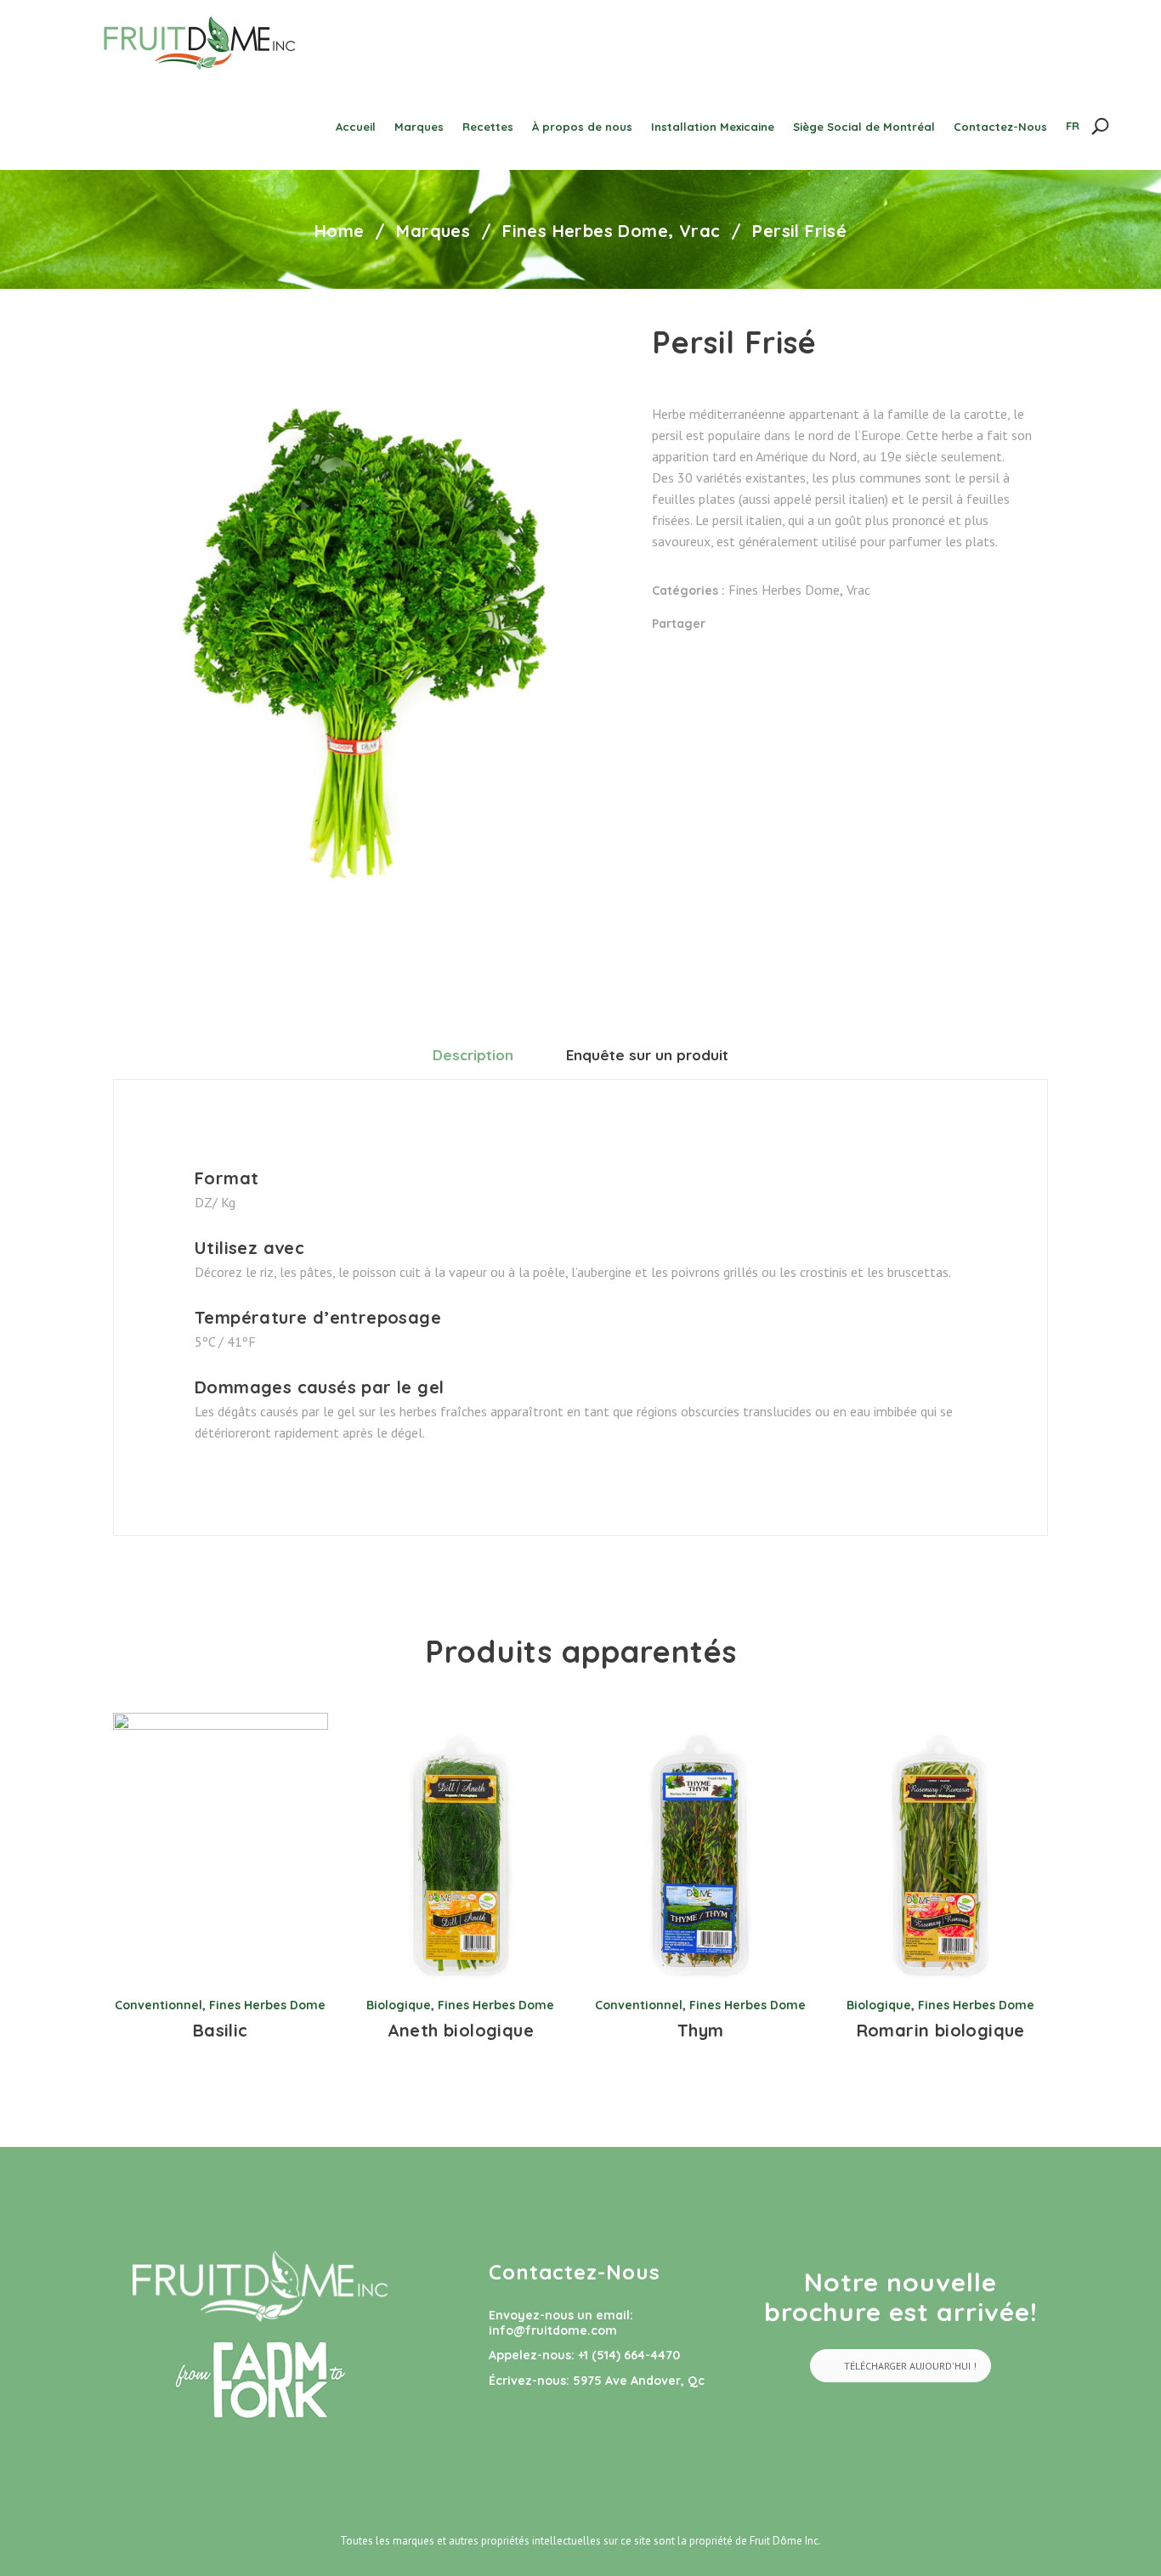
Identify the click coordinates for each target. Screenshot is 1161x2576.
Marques (433, 231)
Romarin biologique (941, 2030)
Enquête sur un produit (647, 1055)
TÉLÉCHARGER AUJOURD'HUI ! (910, 2366)
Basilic (221, 2030)
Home (340, 231)
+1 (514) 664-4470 (629, 2355)
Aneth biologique (461, 2030)
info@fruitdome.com (553, 2330)
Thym (701, 2030)
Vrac (700, 231)
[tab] (473, 1055)
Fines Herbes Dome (585, 231)
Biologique (399, 2005)
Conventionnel (159, 2005)
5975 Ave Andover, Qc (639, 2381)
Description (473, 1055)
